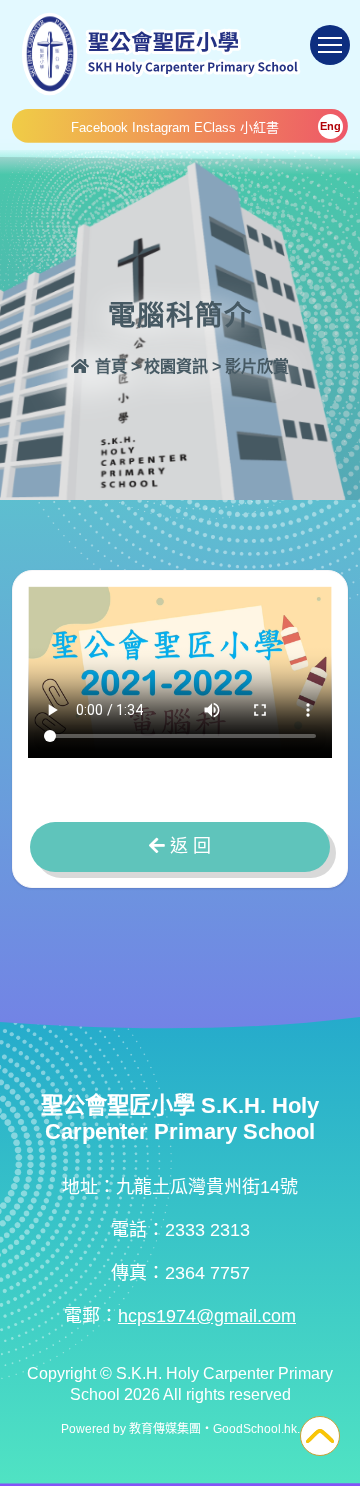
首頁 (109, 366)
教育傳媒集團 (165, 1429)
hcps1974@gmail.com (207, 1316)
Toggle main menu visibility (330, 45)
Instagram (161, 127)
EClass (215, 127)
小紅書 (259, 127)
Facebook (99, 127)
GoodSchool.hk (255, 1429)
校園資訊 (176, 366)
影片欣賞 (257, 366)
